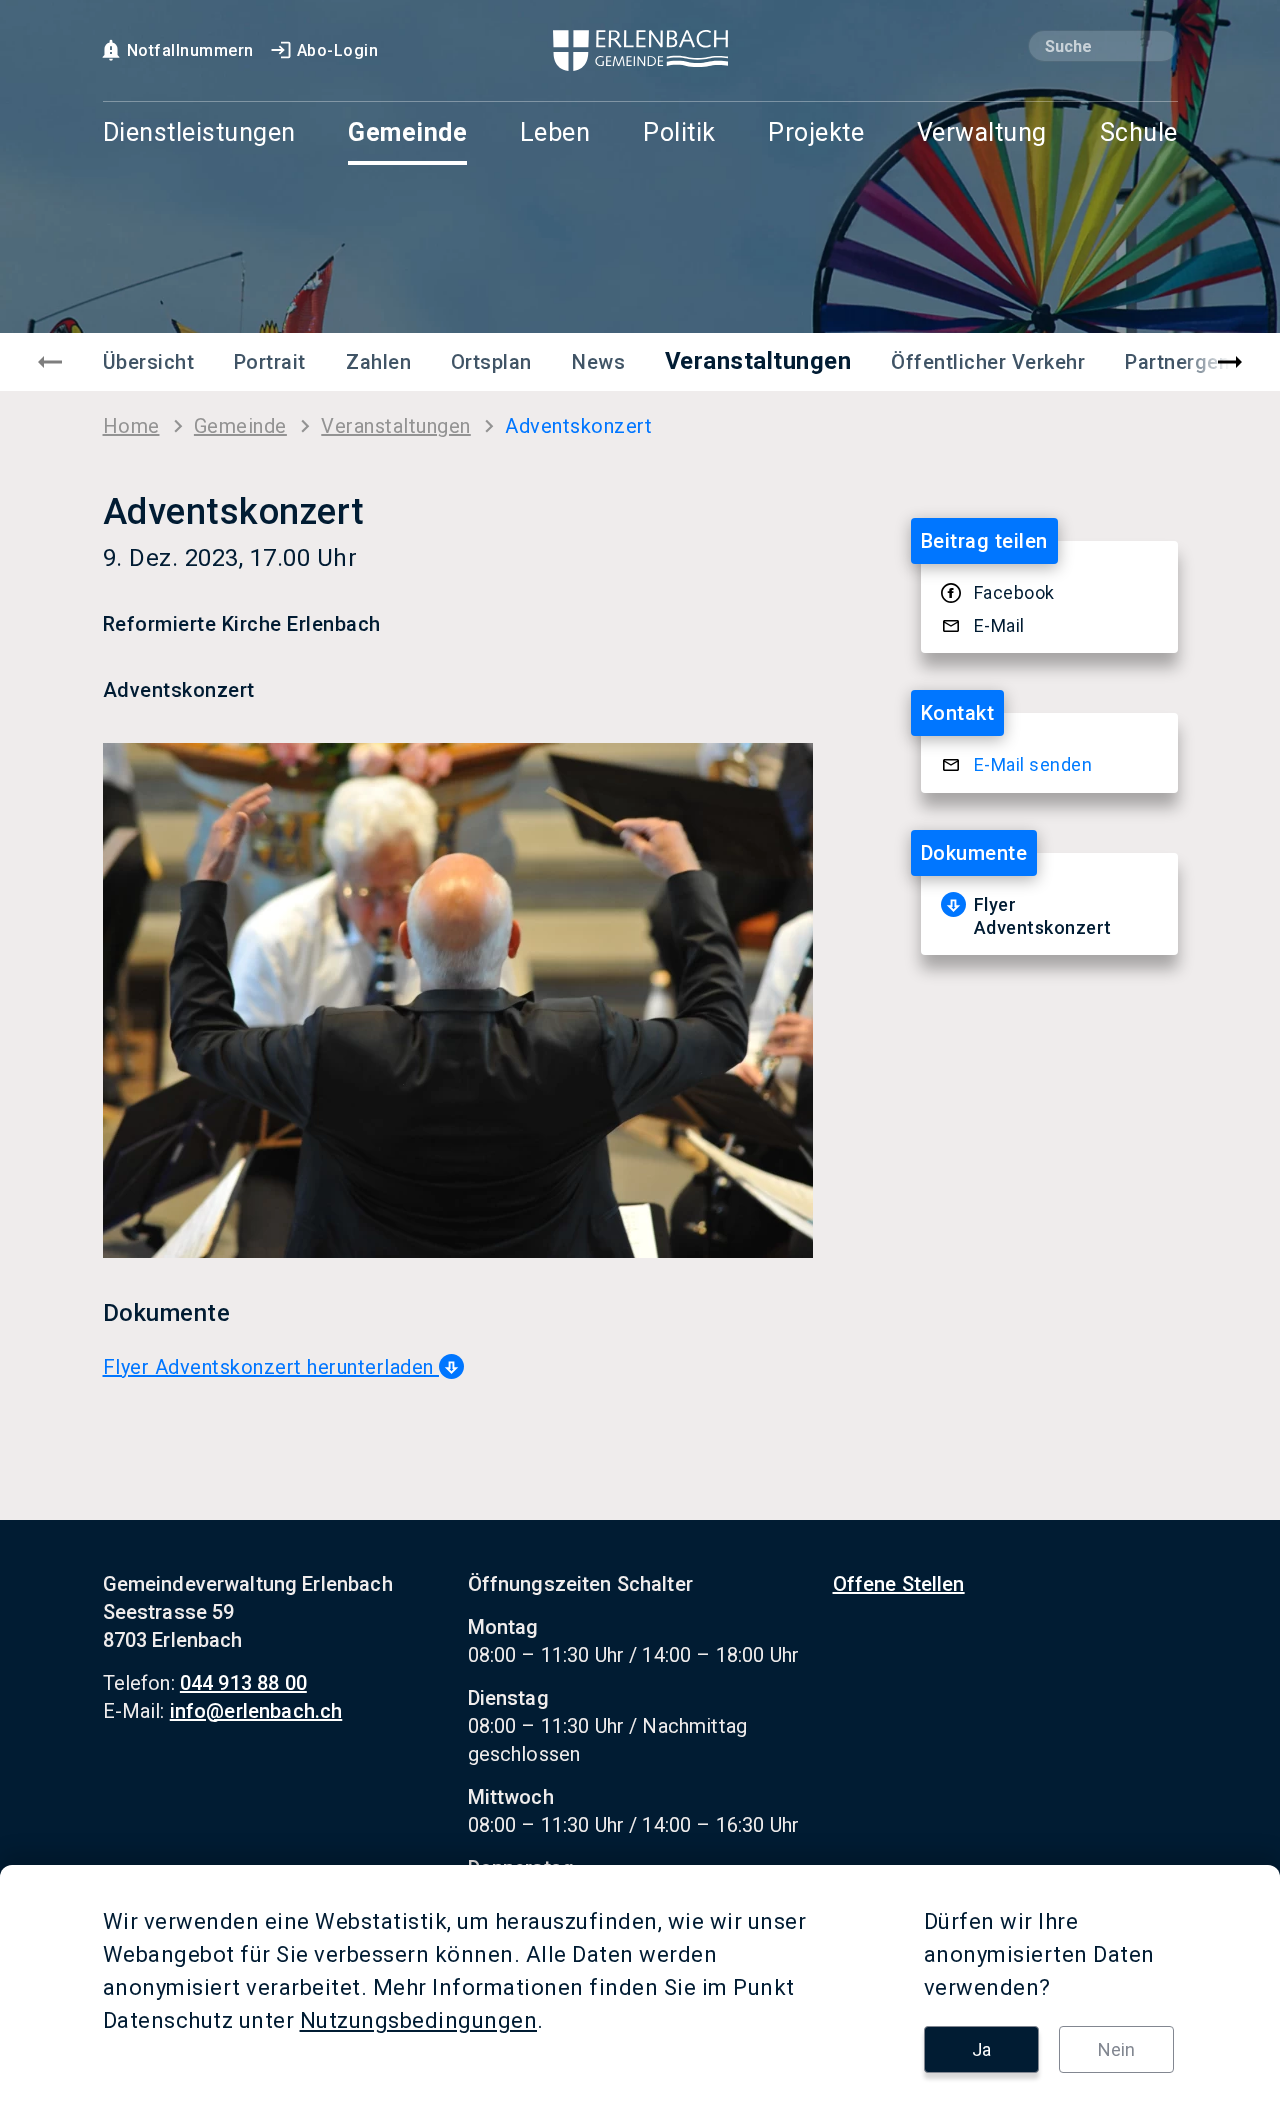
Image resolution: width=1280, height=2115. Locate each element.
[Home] (640, 50)
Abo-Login (338, 50)
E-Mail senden (1033, 764)
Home (131, 426)
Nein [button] (1116, 2049)
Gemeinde (407, 133)
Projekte (816, 133)
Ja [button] (981, 2049)
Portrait (270, 362)
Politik (679, 133)
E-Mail (999, 625)
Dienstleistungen (199, 133)
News (598, 362)
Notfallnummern (190, 50)
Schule (1139, 133)
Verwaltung (982, 133)
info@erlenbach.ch (256, 1711)
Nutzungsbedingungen (419, 2020)
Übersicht (149, 362)
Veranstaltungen (758, 361)
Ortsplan (491, 362)
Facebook (1014, 592)
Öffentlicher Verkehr (988, 362)
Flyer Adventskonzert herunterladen (271, 1367)
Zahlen (378, 362)
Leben (555, 133)
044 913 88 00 (243, 1683)
